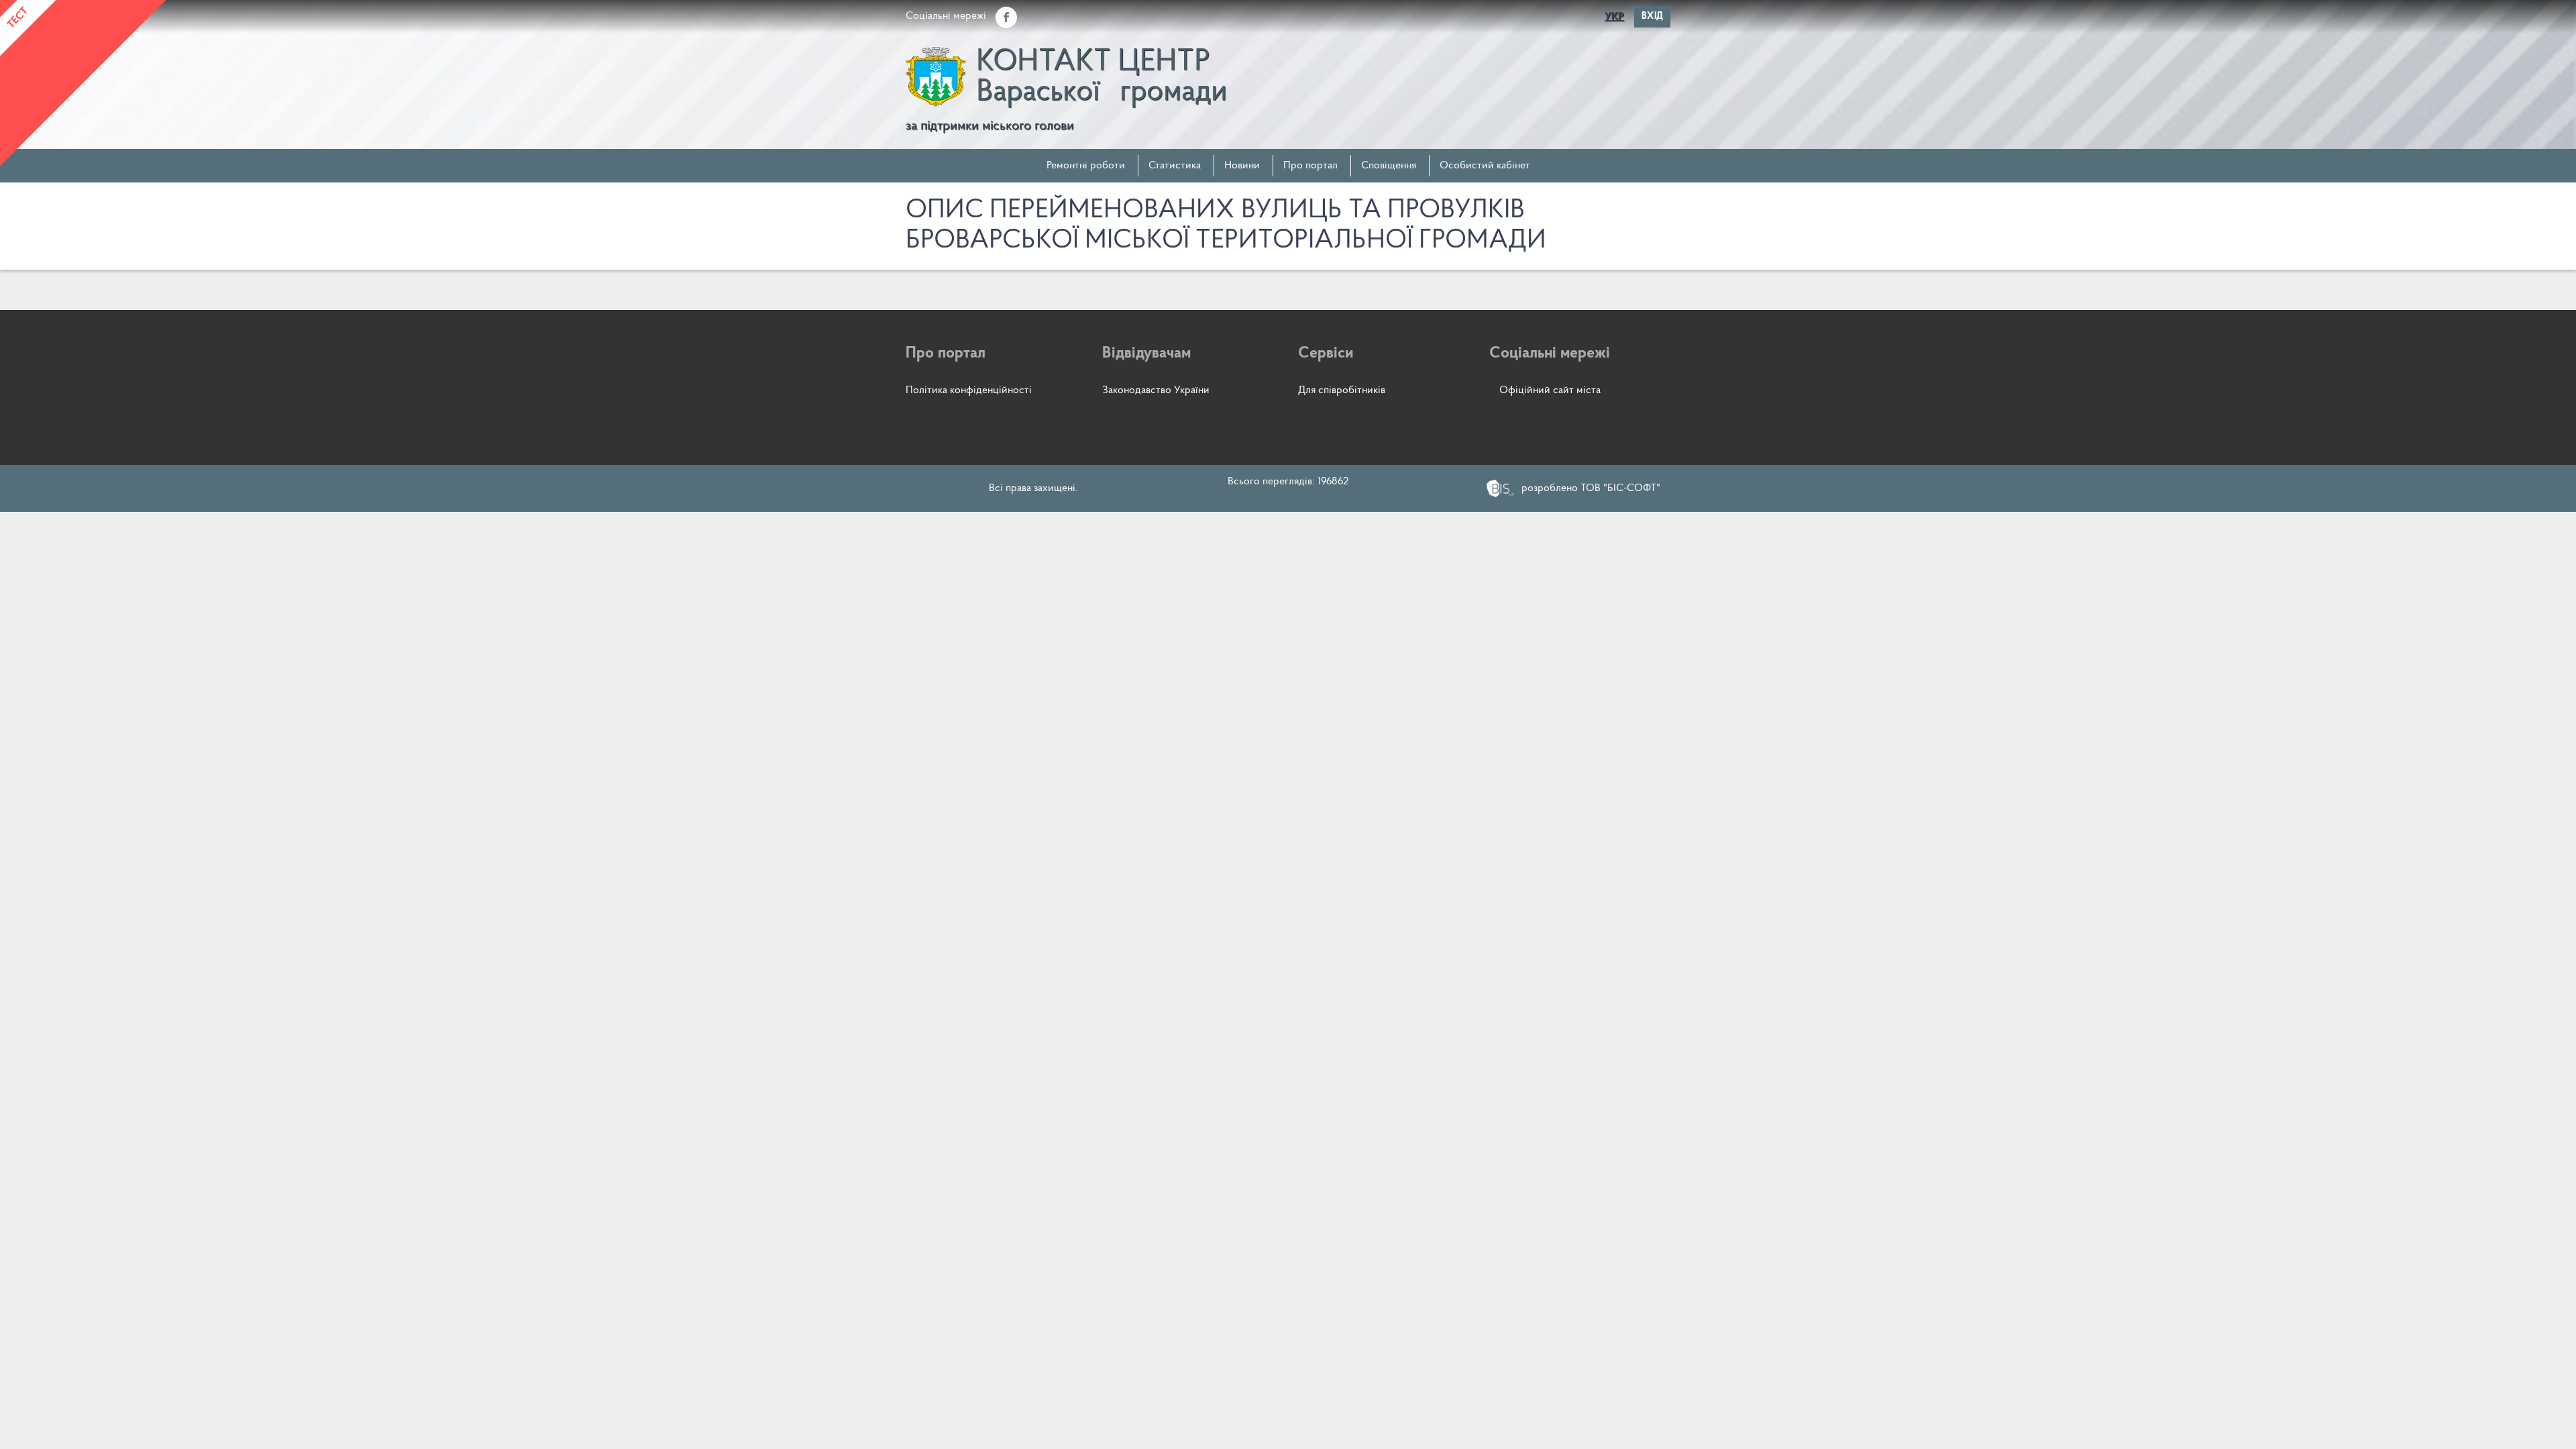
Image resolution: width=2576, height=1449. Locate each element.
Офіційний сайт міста (1550, 390)
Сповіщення (1389, 166)
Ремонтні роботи (1086, 166)
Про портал (1310, 166)
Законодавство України (1156, 390)
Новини (1242, 166)
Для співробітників (1342, 390)
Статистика (1175, 166)
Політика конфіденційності (969, 390)
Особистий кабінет (1485, 166)
